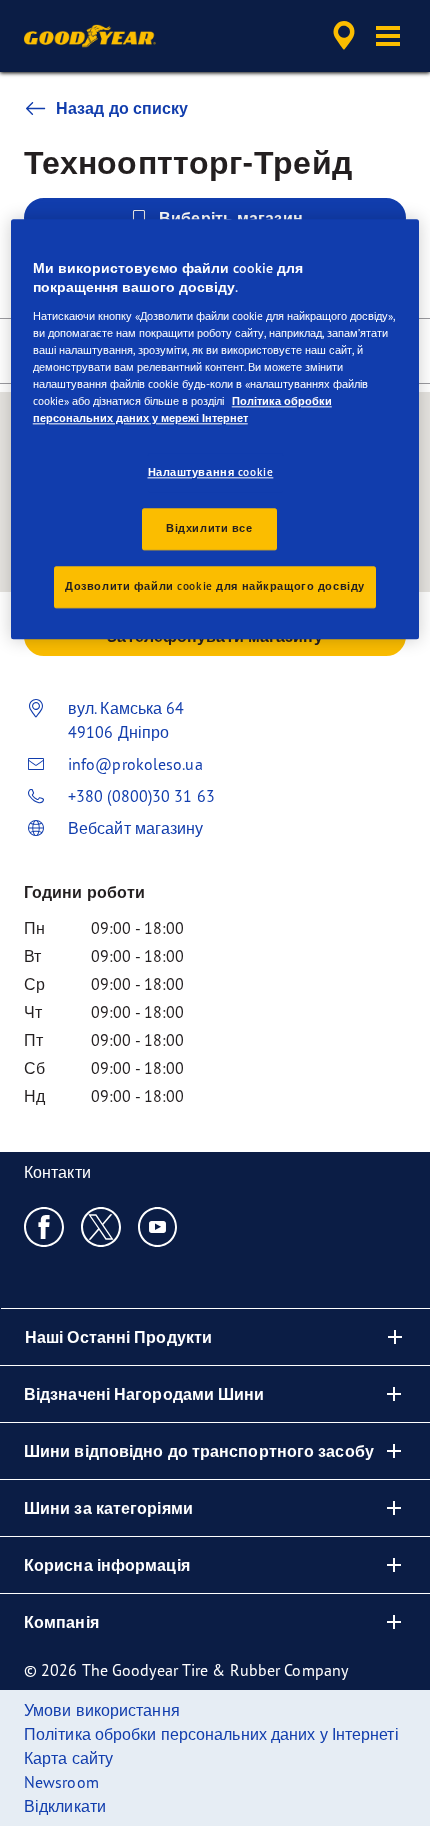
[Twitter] (101, 1226)
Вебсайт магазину (136, 828)
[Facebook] (44, 1226)
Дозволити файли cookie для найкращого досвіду (215, 587)
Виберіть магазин (231, 218)
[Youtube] (158, 1226)
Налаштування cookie (211, 472)
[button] (388, 36)
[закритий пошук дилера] (344, 36)
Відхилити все (209, 529)
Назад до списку (122, 108)
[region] (215, 429)
